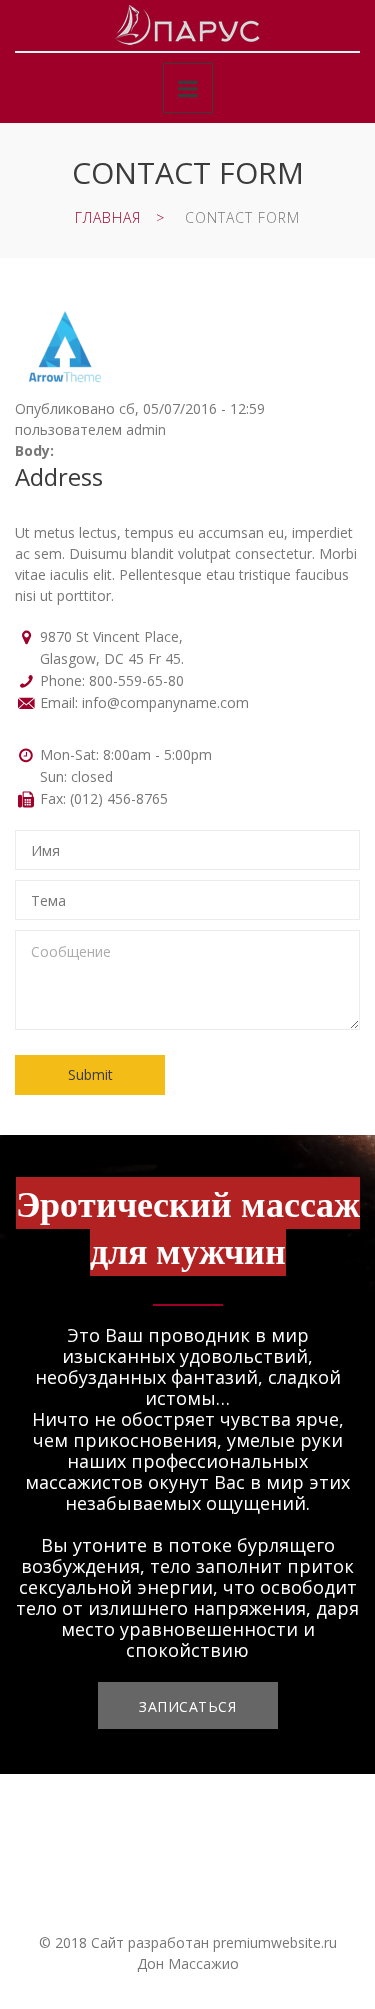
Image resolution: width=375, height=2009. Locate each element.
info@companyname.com (165, 702)
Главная (108, 217)
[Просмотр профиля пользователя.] (65, 308)
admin (146, 429)
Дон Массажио (188, 1963)
